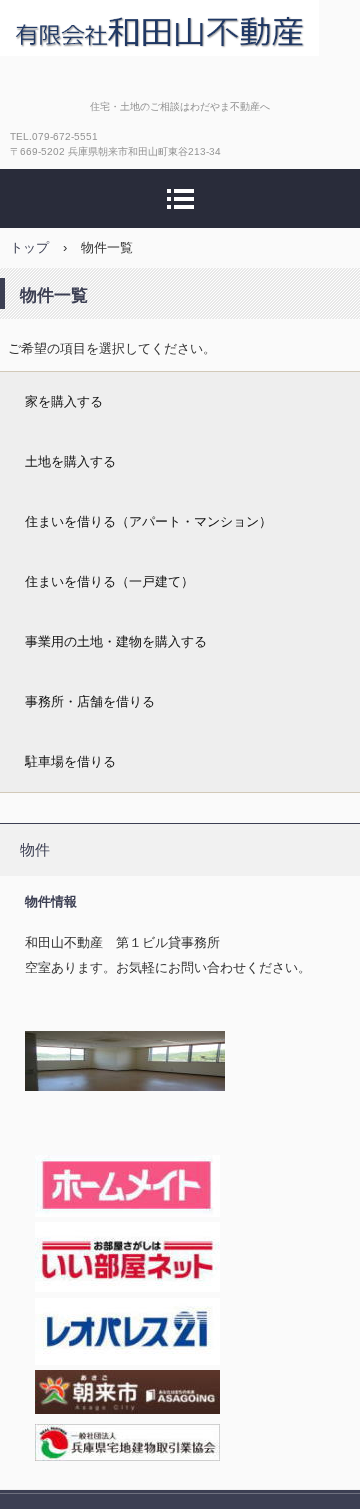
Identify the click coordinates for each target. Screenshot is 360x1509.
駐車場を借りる (70, 761)
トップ (29, 247)
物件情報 (51, 901)
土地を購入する (70, 461)
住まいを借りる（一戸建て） (109, 581)
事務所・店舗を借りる (90, 701)
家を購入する (64, 401)
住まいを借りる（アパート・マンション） (148, 521)
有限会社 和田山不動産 (159, 28)
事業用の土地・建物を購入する (116, 641)
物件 (35, 849)
